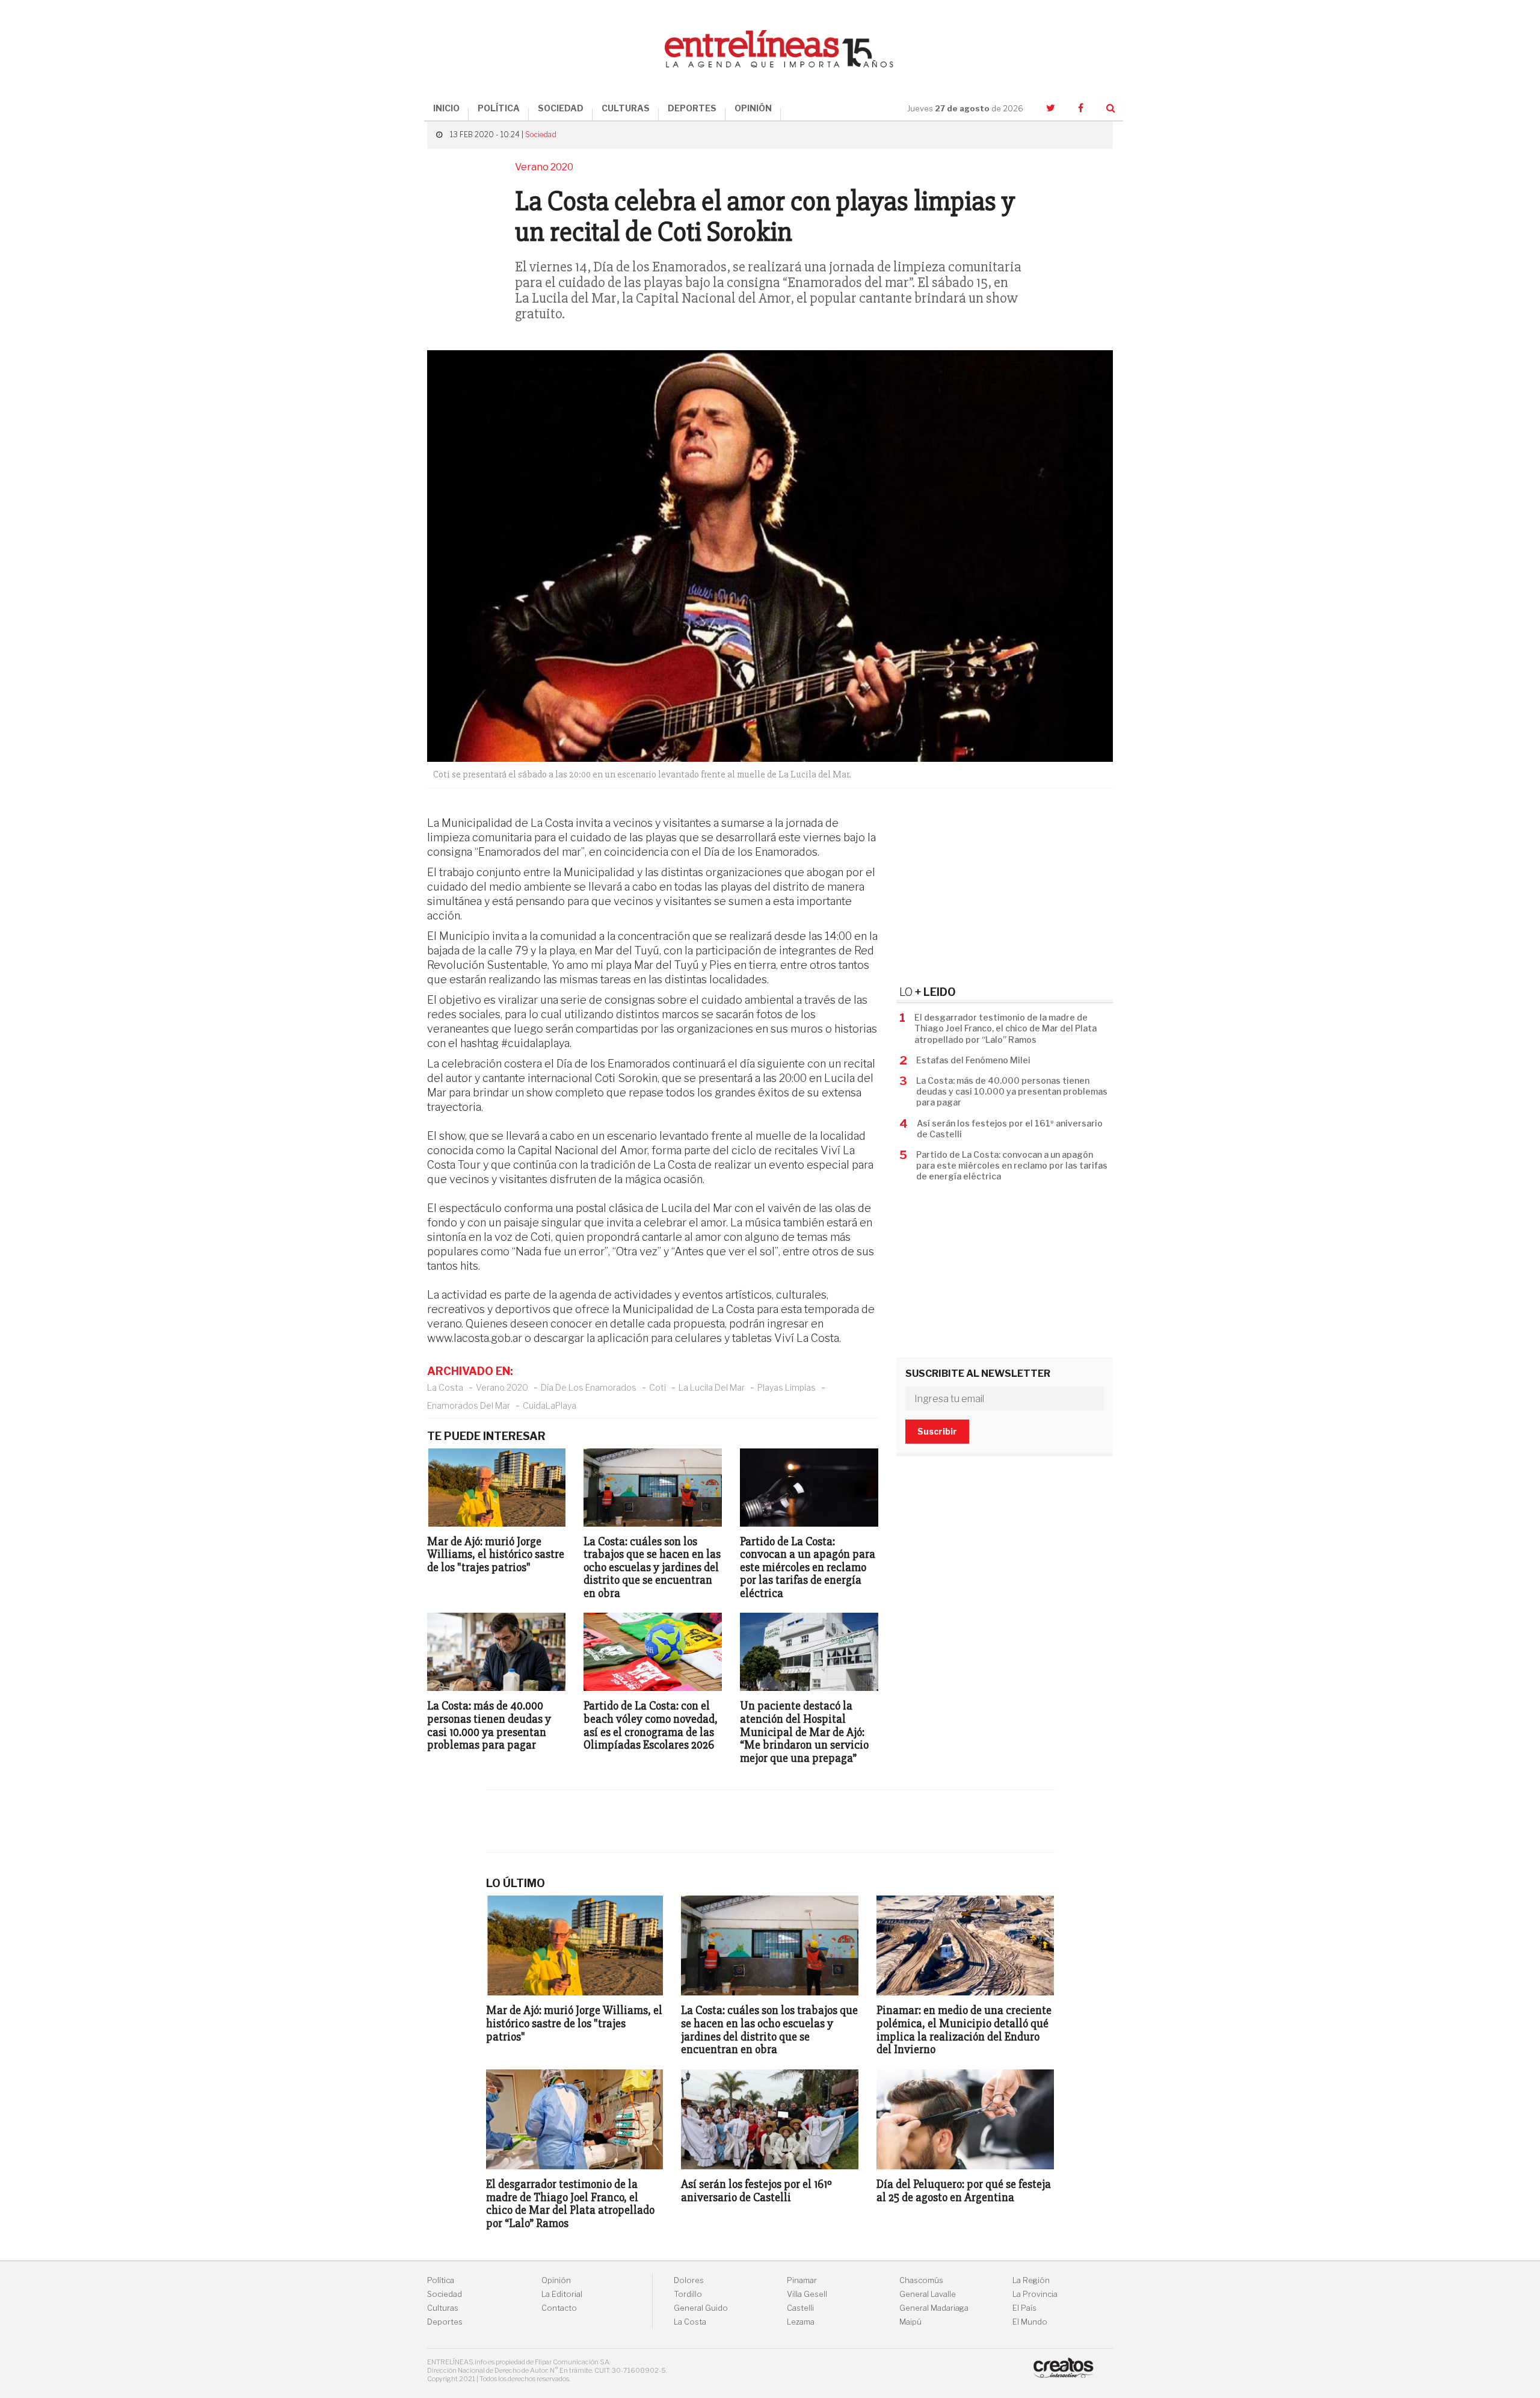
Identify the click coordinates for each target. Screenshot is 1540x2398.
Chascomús (921, 2280)
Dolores (689, 2280)
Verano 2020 (502, 1387)
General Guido (701, 2308)
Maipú (910, 2322)
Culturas (443, 2308)
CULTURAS (626, 108)
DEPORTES (692, 108)
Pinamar (802, 2280)
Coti (658, 1387)
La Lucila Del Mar (712, 1387)
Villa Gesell (807, 2294)
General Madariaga (934, 2308)
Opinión (556, 2280)
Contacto (559, 2308)
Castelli (800, 2308)
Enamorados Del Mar (469, 1405)
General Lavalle (928, 2294)
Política (441, 2280)
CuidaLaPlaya (550, 1405)
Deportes (445, 2322)
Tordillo (688, 2294)
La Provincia (1035, 2294)
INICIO (446, 108)
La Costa (445, 1387)
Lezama (801, 2322)
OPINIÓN (753, 108)
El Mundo (1030, 2322)
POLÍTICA (499, 108)
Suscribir (937, 1431)
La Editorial (562, 2294)
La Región (1031, 2280)
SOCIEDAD (561, 108)
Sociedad (541, 134)
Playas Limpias (787, 1387)
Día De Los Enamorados (589, 1387)
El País (1024, 2308)
